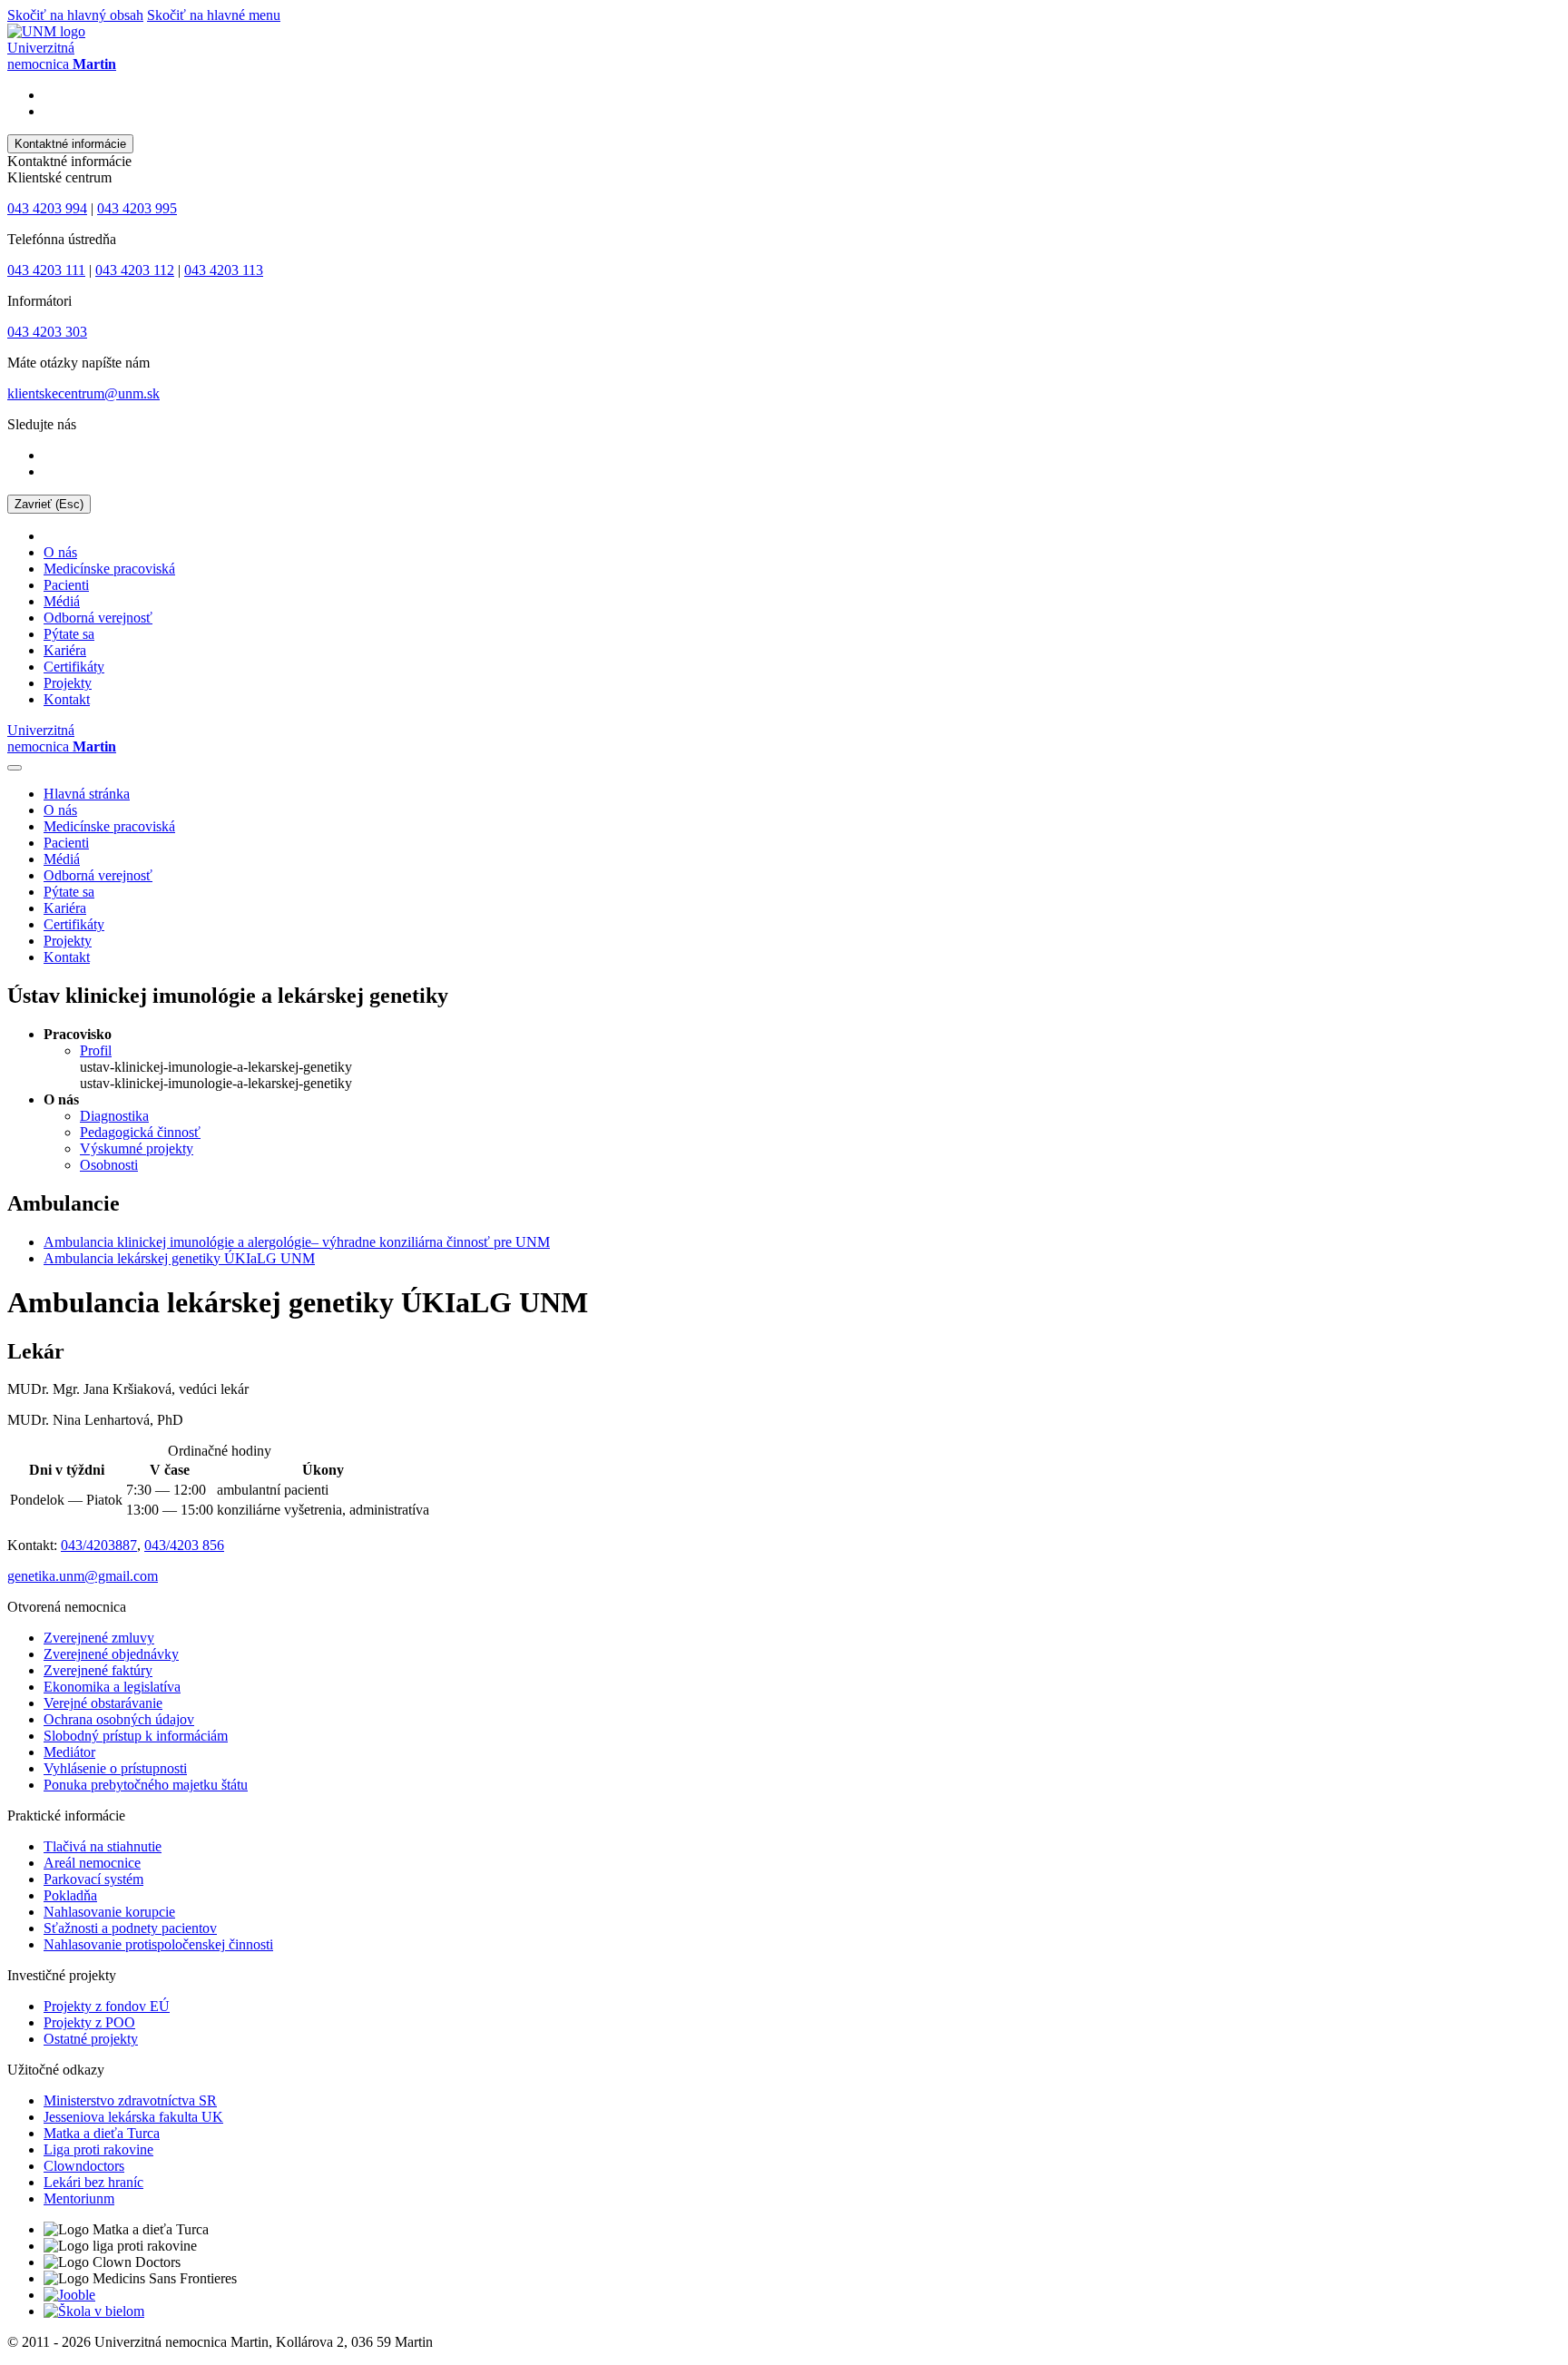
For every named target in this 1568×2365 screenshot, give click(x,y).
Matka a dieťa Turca (102, 2133)
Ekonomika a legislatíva (112, 1687)
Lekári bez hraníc (93, 2182)
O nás (60, 552)
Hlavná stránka (87, 794)
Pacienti (66, 585)
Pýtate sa (69, 634)
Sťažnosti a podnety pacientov (130, 1928)
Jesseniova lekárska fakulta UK (133, 2117)
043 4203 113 (224, 270)
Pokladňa (70, 1895)
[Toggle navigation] (15, 768)
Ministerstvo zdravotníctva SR (130, 2100)
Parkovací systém (93, 1879)
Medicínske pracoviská (109, 569)
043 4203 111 (46, 270)
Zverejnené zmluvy (99, 1638)
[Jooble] (69, 2295)
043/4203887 (99, 1545)
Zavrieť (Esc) (49, 504)
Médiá (62, 601)
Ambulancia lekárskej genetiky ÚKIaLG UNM (179, 1258)
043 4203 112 (135, 270)
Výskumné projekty (137, 1148)
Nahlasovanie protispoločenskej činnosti (158, 1944)
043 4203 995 (137, 208)
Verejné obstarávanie (103, 1703)
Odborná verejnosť (98, 618)
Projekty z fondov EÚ (107, 2006)
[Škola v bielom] (94, 2311)
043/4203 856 (184, 1545)
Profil (96, 1050)
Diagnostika (114, 1116)
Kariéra (65, 650)
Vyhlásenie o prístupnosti (115, 1768)
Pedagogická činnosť (140, 1132)
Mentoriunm (79, 2198)
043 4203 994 (47, 208)
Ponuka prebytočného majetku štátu (146, 1785)
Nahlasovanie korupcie (109, 1912)
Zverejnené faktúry (98, 1670)
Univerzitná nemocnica (62, 738)
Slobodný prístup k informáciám (136, 1736)
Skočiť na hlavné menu (214, 15)
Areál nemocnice (92, 1863)
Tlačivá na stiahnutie (103, 1846)
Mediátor (69, 1752)
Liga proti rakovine (98, 2149)
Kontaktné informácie (70, 144)
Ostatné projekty (91, 2039)
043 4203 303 (47, 332)
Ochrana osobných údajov (119, 1719)
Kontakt (67, 699)
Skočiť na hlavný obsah (75, 15)
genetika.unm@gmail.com (83, 1576)
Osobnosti (109, 1165)
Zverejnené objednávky (111, 1654)
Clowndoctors (84, 2166)
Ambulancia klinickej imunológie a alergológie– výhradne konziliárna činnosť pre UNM (297, 1242)
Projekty (68, 683)
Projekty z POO (89, 2022)
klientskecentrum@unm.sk (83, 393)
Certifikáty (74, 667)
